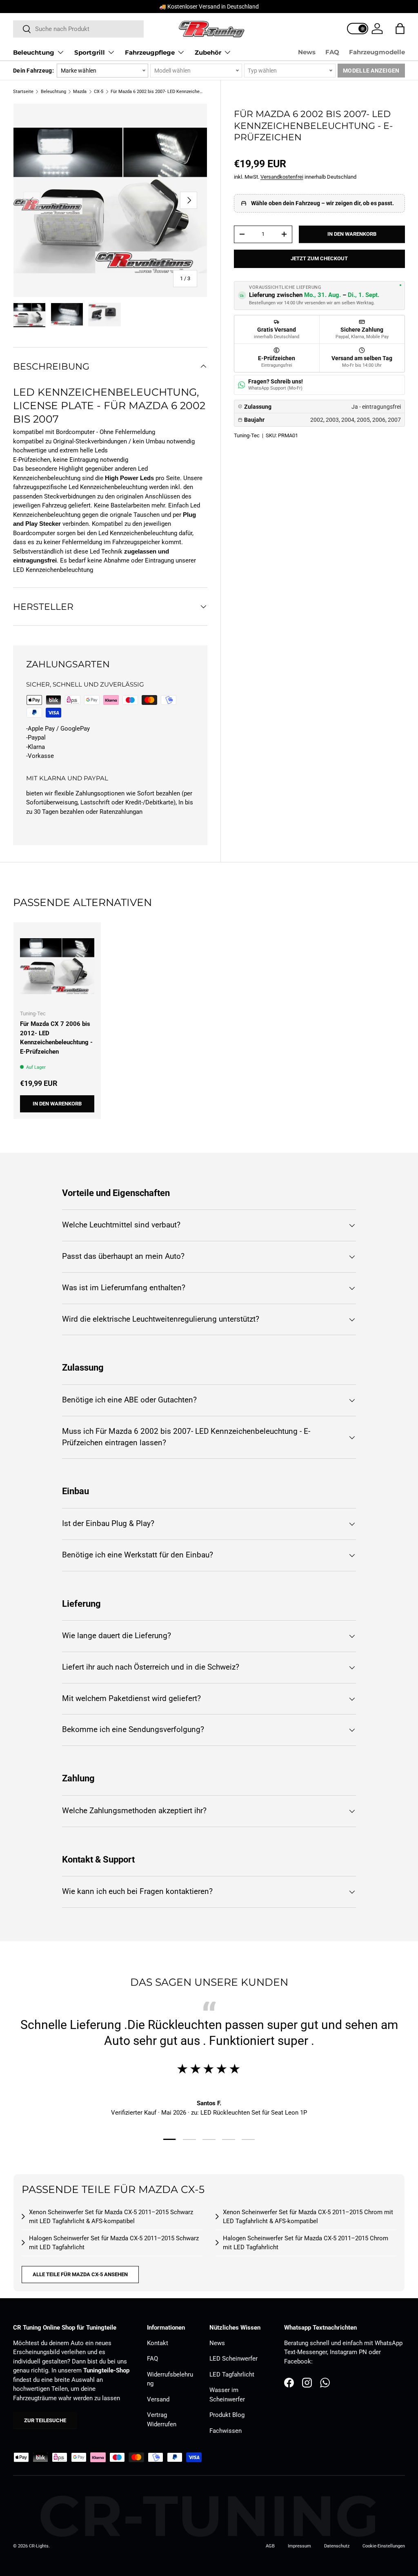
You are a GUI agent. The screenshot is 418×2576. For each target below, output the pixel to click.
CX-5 (99, 92)
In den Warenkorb (352, 234)
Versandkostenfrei (282, 177)
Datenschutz (337, 2546)
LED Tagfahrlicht (232, 2374)
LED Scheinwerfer (233, 2359)
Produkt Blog (227, 2415)
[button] (400, 29)
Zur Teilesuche (45, 2420)
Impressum (299, 2546)
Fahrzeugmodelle (377, 52)
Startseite (23, 92)
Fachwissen (226, 2431)
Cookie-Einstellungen (384, 2546)
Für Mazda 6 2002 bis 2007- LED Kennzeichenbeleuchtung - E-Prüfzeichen (157, 92)
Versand (158, 2399)
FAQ (332, 52)
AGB (270, 2546)
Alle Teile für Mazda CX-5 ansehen (80, 2274)
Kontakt (158, 2343)
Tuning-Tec (247, 435)
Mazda (80, 92)
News (307, 52)
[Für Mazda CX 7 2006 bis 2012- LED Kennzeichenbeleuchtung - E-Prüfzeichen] (57, 966)
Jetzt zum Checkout (319, 258)
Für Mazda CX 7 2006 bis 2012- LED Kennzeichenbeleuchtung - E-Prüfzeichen (56, 1038)
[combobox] (78, 29)
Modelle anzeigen (371, 71)
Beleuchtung (53, 92)
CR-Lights (39, 2546)
